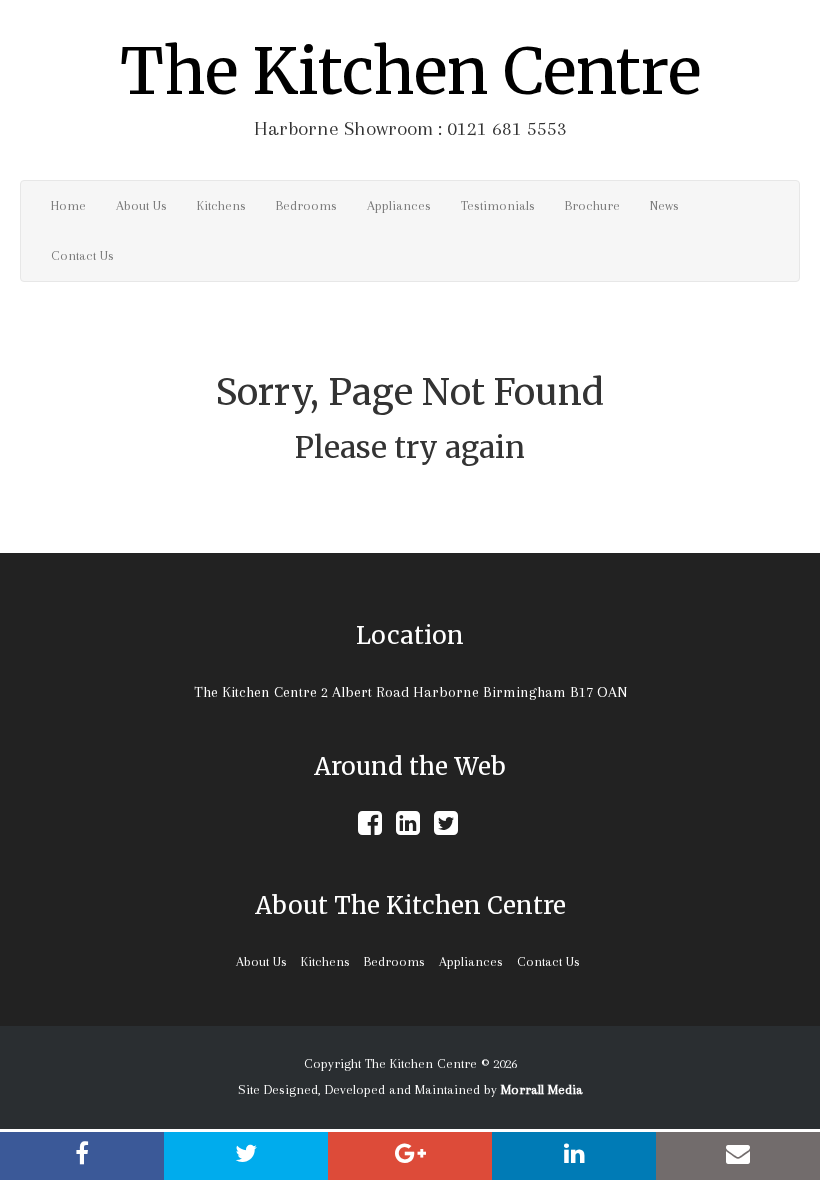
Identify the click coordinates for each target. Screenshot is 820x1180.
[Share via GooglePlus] (410, 1156)
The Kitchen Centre (410, 71)
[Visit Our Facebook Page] (370, 828)
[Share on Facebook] (82, 1156)
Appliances (399, 205)
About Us (141, 205)
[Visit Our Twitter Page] (446, 828)
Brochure (592, 205)
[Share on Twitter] (246, 1156)
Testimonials (498, 205)
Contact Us (82, 255)
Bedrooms (306, 205)
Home (68, 205)
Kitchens (221, 205)
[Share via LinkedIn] (574, 1156)
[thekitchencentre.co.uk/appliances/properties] (738, 1156)
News (664, 205)
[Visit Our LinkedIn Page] (408, 828)
